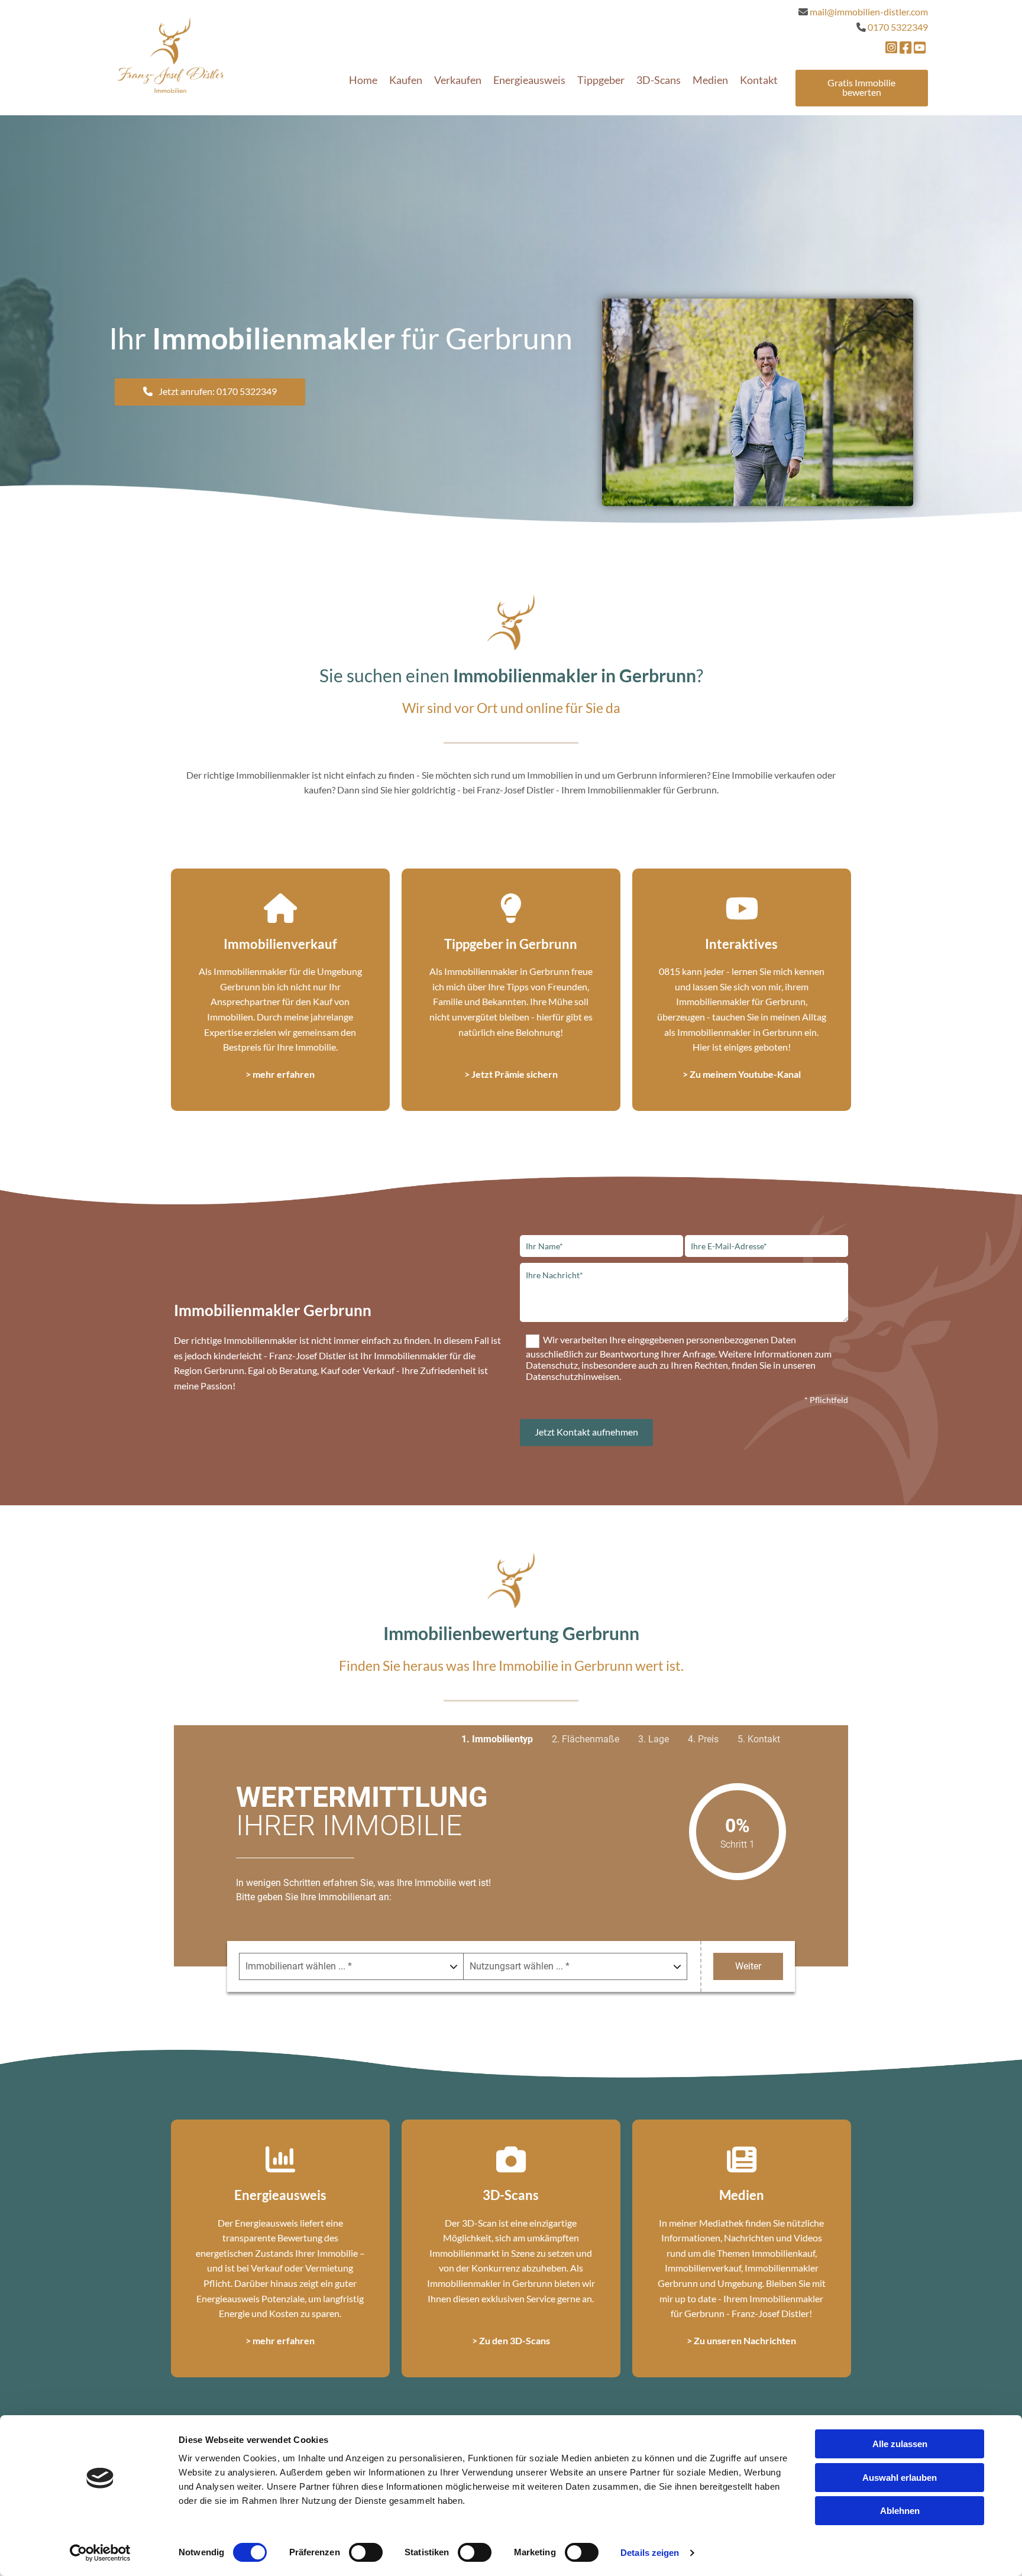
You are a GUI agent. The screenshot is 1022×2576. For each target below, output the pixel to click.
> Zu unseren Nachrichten (741, 2340)
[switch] (366, 2552)
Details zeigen (650, 2553)
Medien (710, 80)
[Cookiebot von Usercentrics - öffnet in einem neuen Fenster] (100, 2553)
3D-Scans (659, 80)
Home (363, 80)
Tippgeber (601, 80)
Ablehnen (900, 2511)
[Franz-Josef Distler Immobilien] (170, 55)
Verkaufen (458, 80)
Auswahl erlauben (900, 2478)
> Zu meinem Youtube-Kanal (742, 1074)
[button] (862, 88)
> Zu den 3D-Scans (511, 2340)
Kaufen (406, 80)
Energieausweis (529, 80)
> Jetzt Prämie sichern (511, 1074)
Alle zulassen (900, 2444)
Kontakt (759, 80)
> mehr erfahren (280, 1074)
